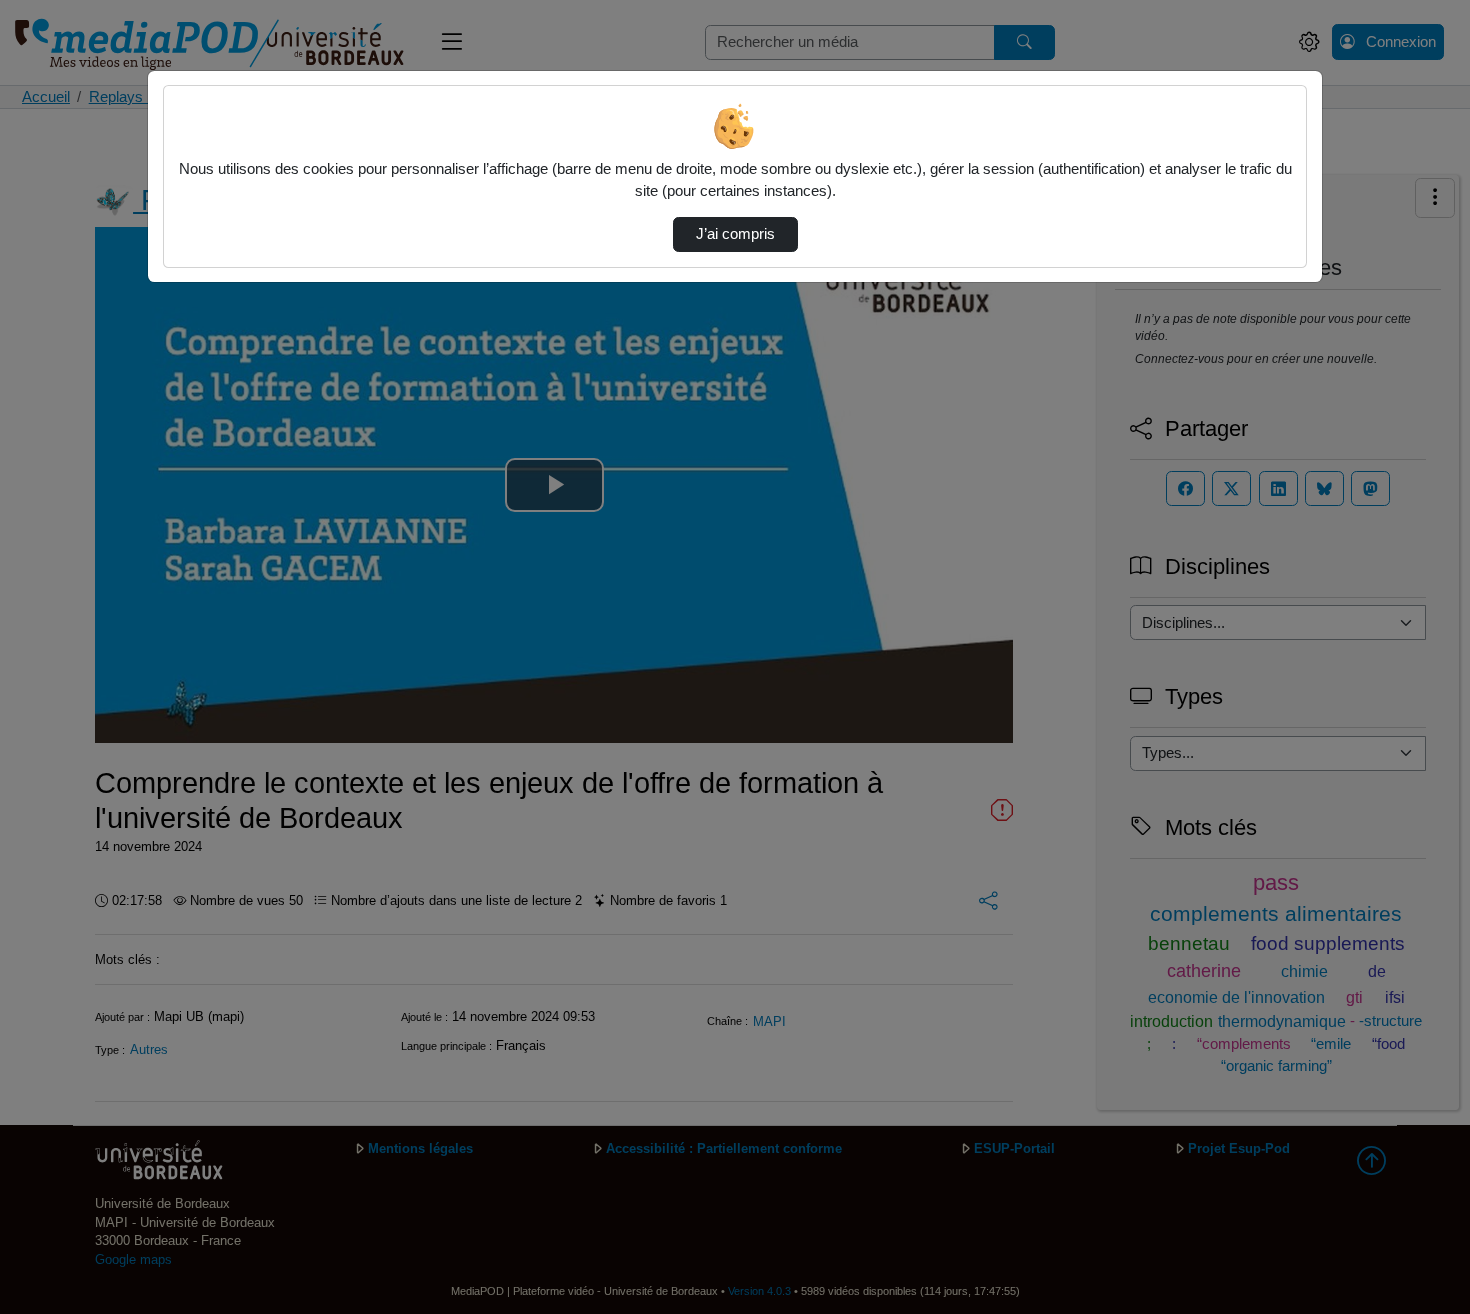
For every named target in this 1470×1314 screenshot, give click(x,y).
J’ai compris (735, 234)
